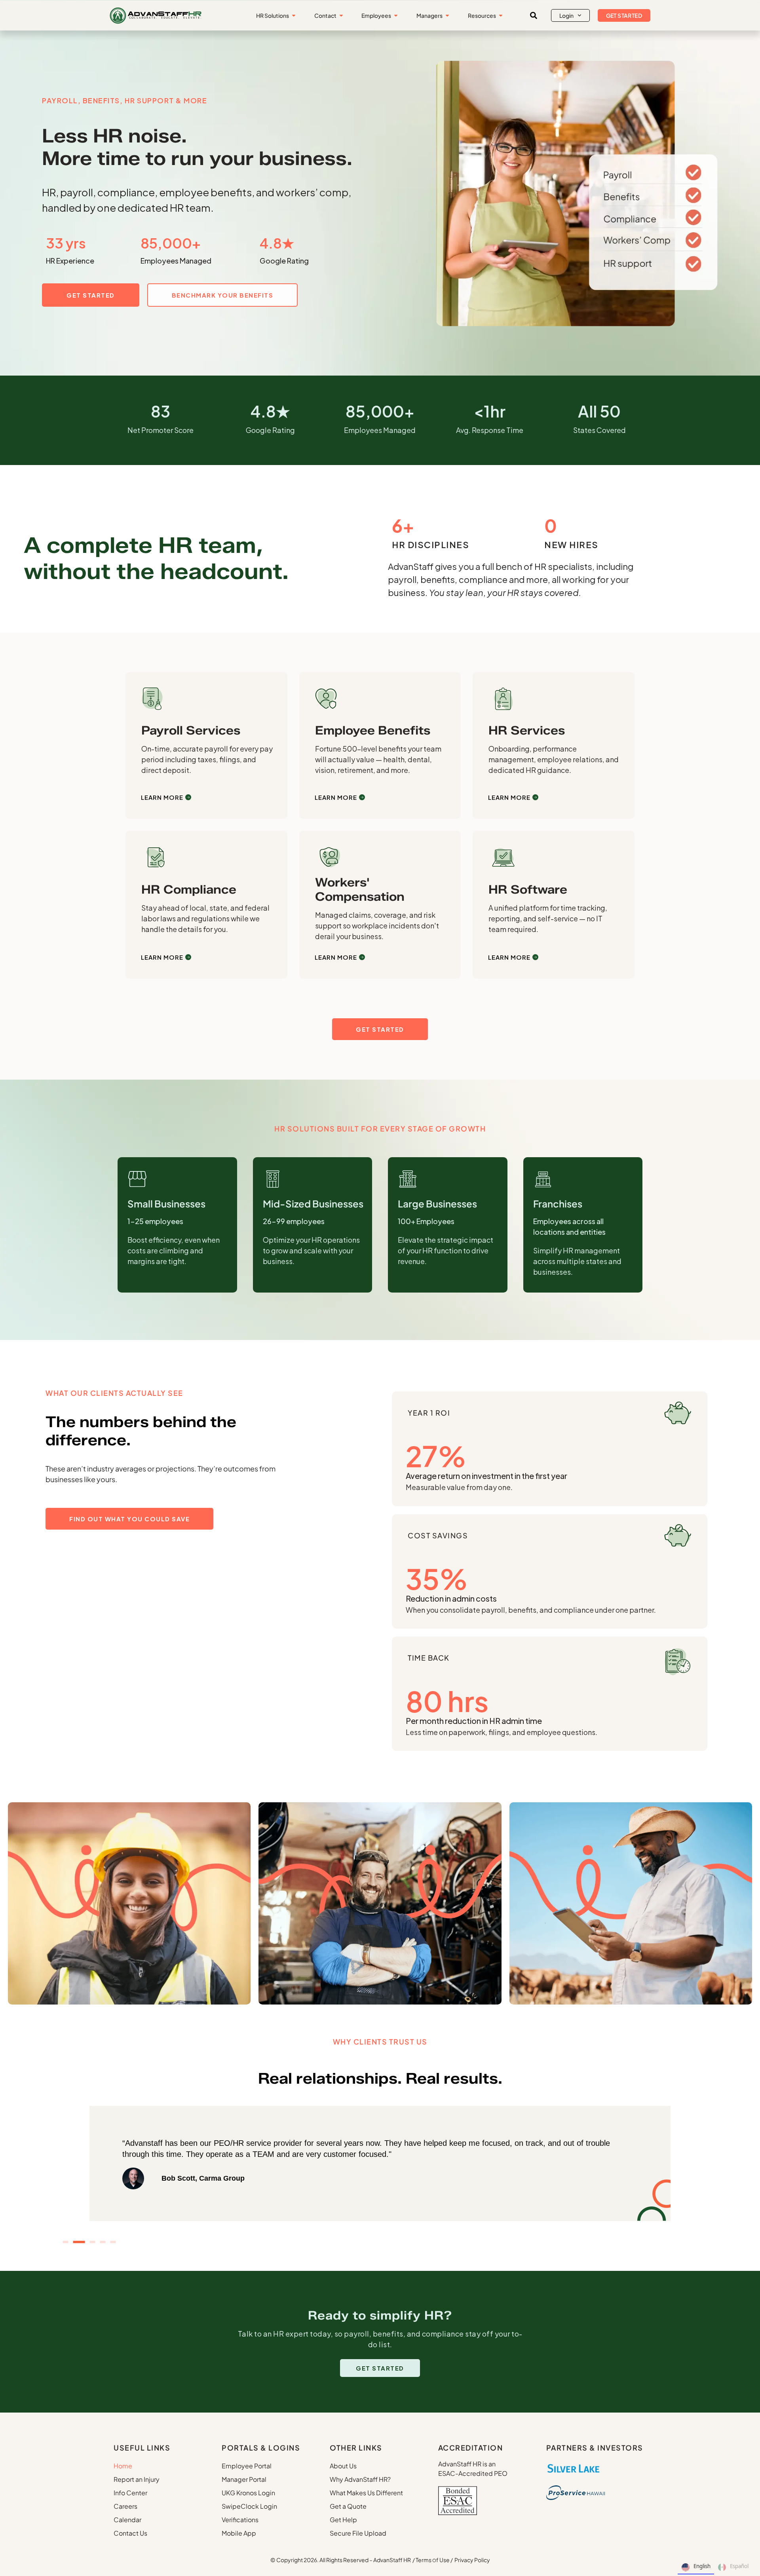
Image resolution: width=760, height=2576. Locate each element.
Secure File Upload (358, 2533)
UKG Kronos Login (248, 2493)
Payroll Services (191, 730)
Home (123, 2466)
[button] (534, 15)
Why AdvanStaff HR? (360, 2479)
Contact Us (130, 2533)
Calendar (127, 2520)
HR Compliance (189, 889)
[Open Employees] (396, 16)
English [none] (702, 2566)
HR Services (527, 730)
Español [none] (739, 2566)
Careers (125, 2506)
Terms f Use (433, 2560)
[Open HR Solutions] (294, 16)
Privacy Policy (472, 2560)
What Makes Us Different (366, 2493)
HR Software (528, 889)
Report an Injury (137, 2479)
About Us (343, 2466)
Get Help (343, 2520)
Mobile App (239, 2533)
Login (566, 15)
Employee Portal (247, 2466)
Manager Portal (244, 2479)
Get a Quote (348, 2506)
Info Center (130, 2493)
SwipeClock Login (249, 2506)
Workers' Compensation (360, 889)
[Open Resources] (501, 16)
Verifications (240, 2520)
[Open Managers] (447, 16)
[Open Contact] (341, 16)
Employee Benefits (373, 730)
